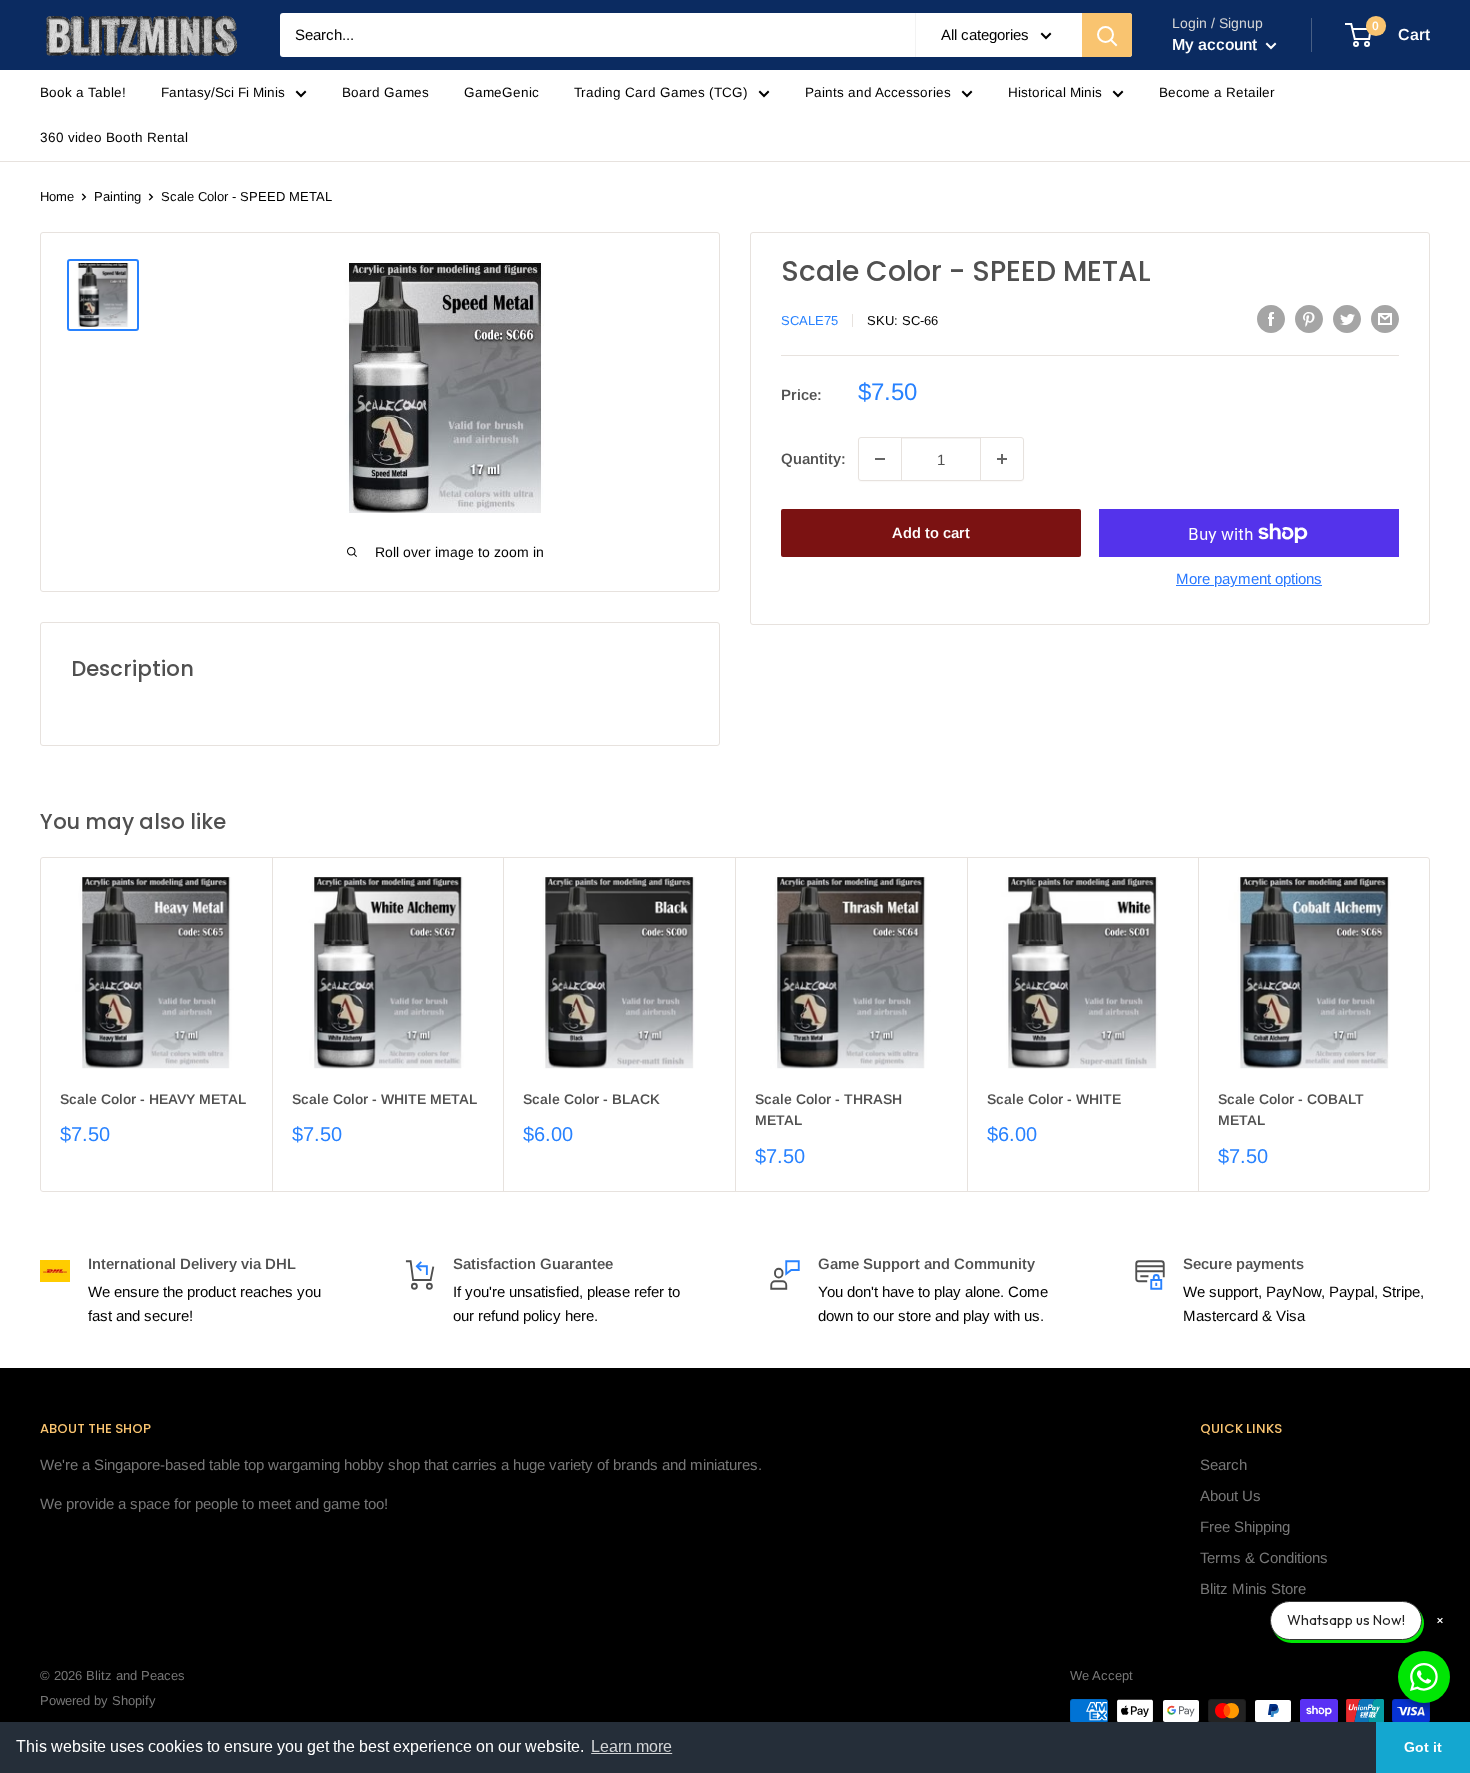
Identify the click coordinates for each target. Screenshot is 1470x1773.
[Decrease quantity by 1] (880, 459)
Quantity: (813, 458)
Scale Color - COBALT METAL (1291, 1110)
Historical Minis (1055, 92)
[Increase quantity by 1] (1002, 459)
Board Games (385, 92)
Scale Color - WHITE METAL (384, 1099)
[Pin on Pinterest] (1309, 318)
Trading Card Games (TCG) (661, 92)
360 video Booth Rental (114, 137)
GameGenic (501, 92)
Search (1223, 1464)
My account (1216, 44)
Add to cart (931, 532)
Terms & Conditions (1264, 1557)
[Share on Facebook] (1271, 318)
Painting (117, 196)
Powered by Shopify (98, 1700)
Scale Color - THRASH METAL (828, 1110)
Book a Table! (83, 92)
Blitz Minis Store (1253, 1588)
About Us (1230, 1495)
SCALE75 (809, 320)
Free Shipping (1245, 1526)
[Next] (1430, 1024)
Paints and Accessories (878, 92)
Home (57, 196)
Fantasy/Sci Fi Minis (223, 92)
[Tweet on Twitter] (1347, 318)
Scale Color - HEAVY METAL (153, 1099)
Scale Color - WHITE (1054, 1099)
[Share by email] (1385, 318)
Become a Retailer (1217, 92)
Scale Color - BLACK (591, 1099)
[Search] (1107, 35)
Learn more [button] (631, 1746)
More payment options (1249, 578)
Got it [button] (1423, 1747)
